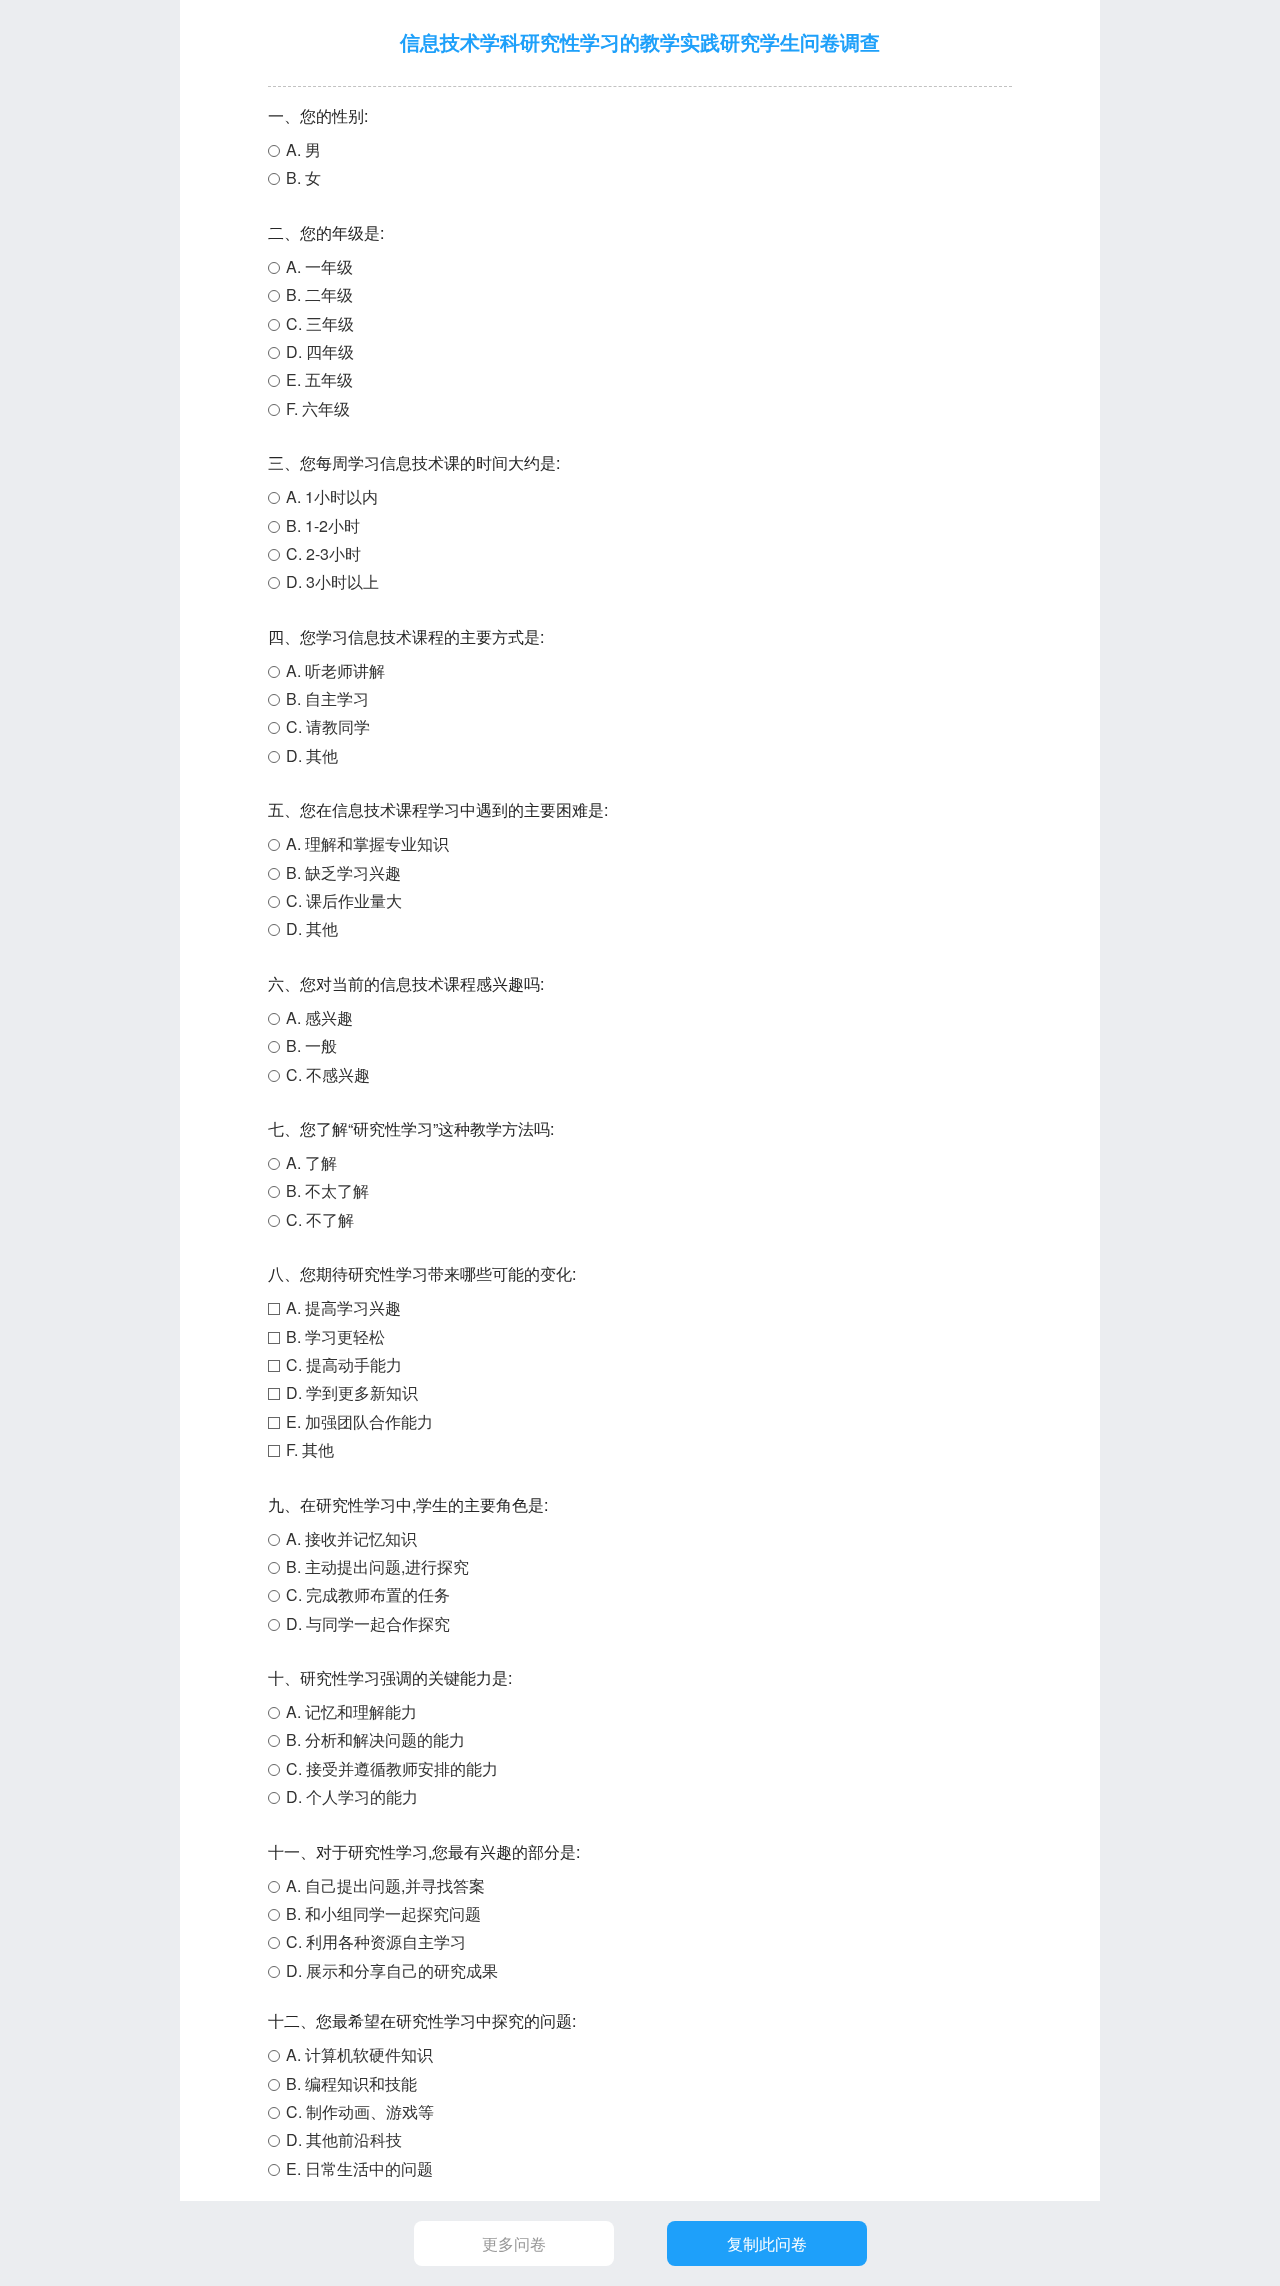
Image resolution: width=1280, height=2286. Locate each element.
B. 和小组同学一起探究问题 (383, 1913)
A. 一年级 (319, 266)
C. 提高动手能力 (344, 1364)
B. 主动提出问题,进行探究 (377, 1566)
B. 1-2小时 (323, 525)
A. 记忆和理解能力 (351, 1711)
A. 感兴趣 (319, 1017)
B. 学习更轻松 (335, 1336)
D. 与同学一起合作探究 (368, 1623)
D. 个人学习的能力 (352, 1796)
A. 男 (303, 149)
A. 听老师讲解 (335, 670)
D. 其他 (312, 755)
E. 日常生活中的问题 (359, 2168)
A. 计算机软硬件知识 (359, 2054)
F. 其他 (310, 1449)
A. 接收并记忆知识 (351, 1538)
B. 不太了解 (327, 1190)
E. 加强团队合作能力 (359, 1421)
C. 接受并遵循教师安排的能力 (392, 1768)
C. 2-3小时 (323, 553)
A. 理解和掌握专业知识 (367, 843)
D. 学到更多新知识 (352, 1392)
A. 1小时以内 (332, 496)
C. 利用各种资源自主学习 (376, 1941)
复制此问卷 (767, 2243)
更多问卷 (514, 2243)
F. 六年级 (318, 408)
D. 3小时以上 (332, 581)
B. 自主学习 (327, 698)
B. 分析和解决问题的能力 (375, 1739)
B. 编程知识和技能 (351, 2083)
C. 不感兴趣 (328, 1074)
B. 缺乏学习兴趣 (343, 872)
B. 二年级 (319, 294)
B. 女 (303, 177)
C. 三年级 (320, 323)
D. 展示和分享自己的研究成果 (392, 1970)
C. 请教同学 (328, 726)
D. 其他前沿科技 (344, 2139)
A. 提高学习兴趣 (343, 1307)
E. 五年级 (319, 379)
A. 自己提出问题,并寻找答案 (385, 1885)
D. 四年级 (320, 351)
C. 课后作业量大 (344, 900)
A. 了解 (311, 1162)
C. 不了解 (320, 1219)
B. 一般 (311, 1045)
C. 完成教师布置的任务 (368, 1594)
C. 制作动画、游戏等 (360, 2111)
